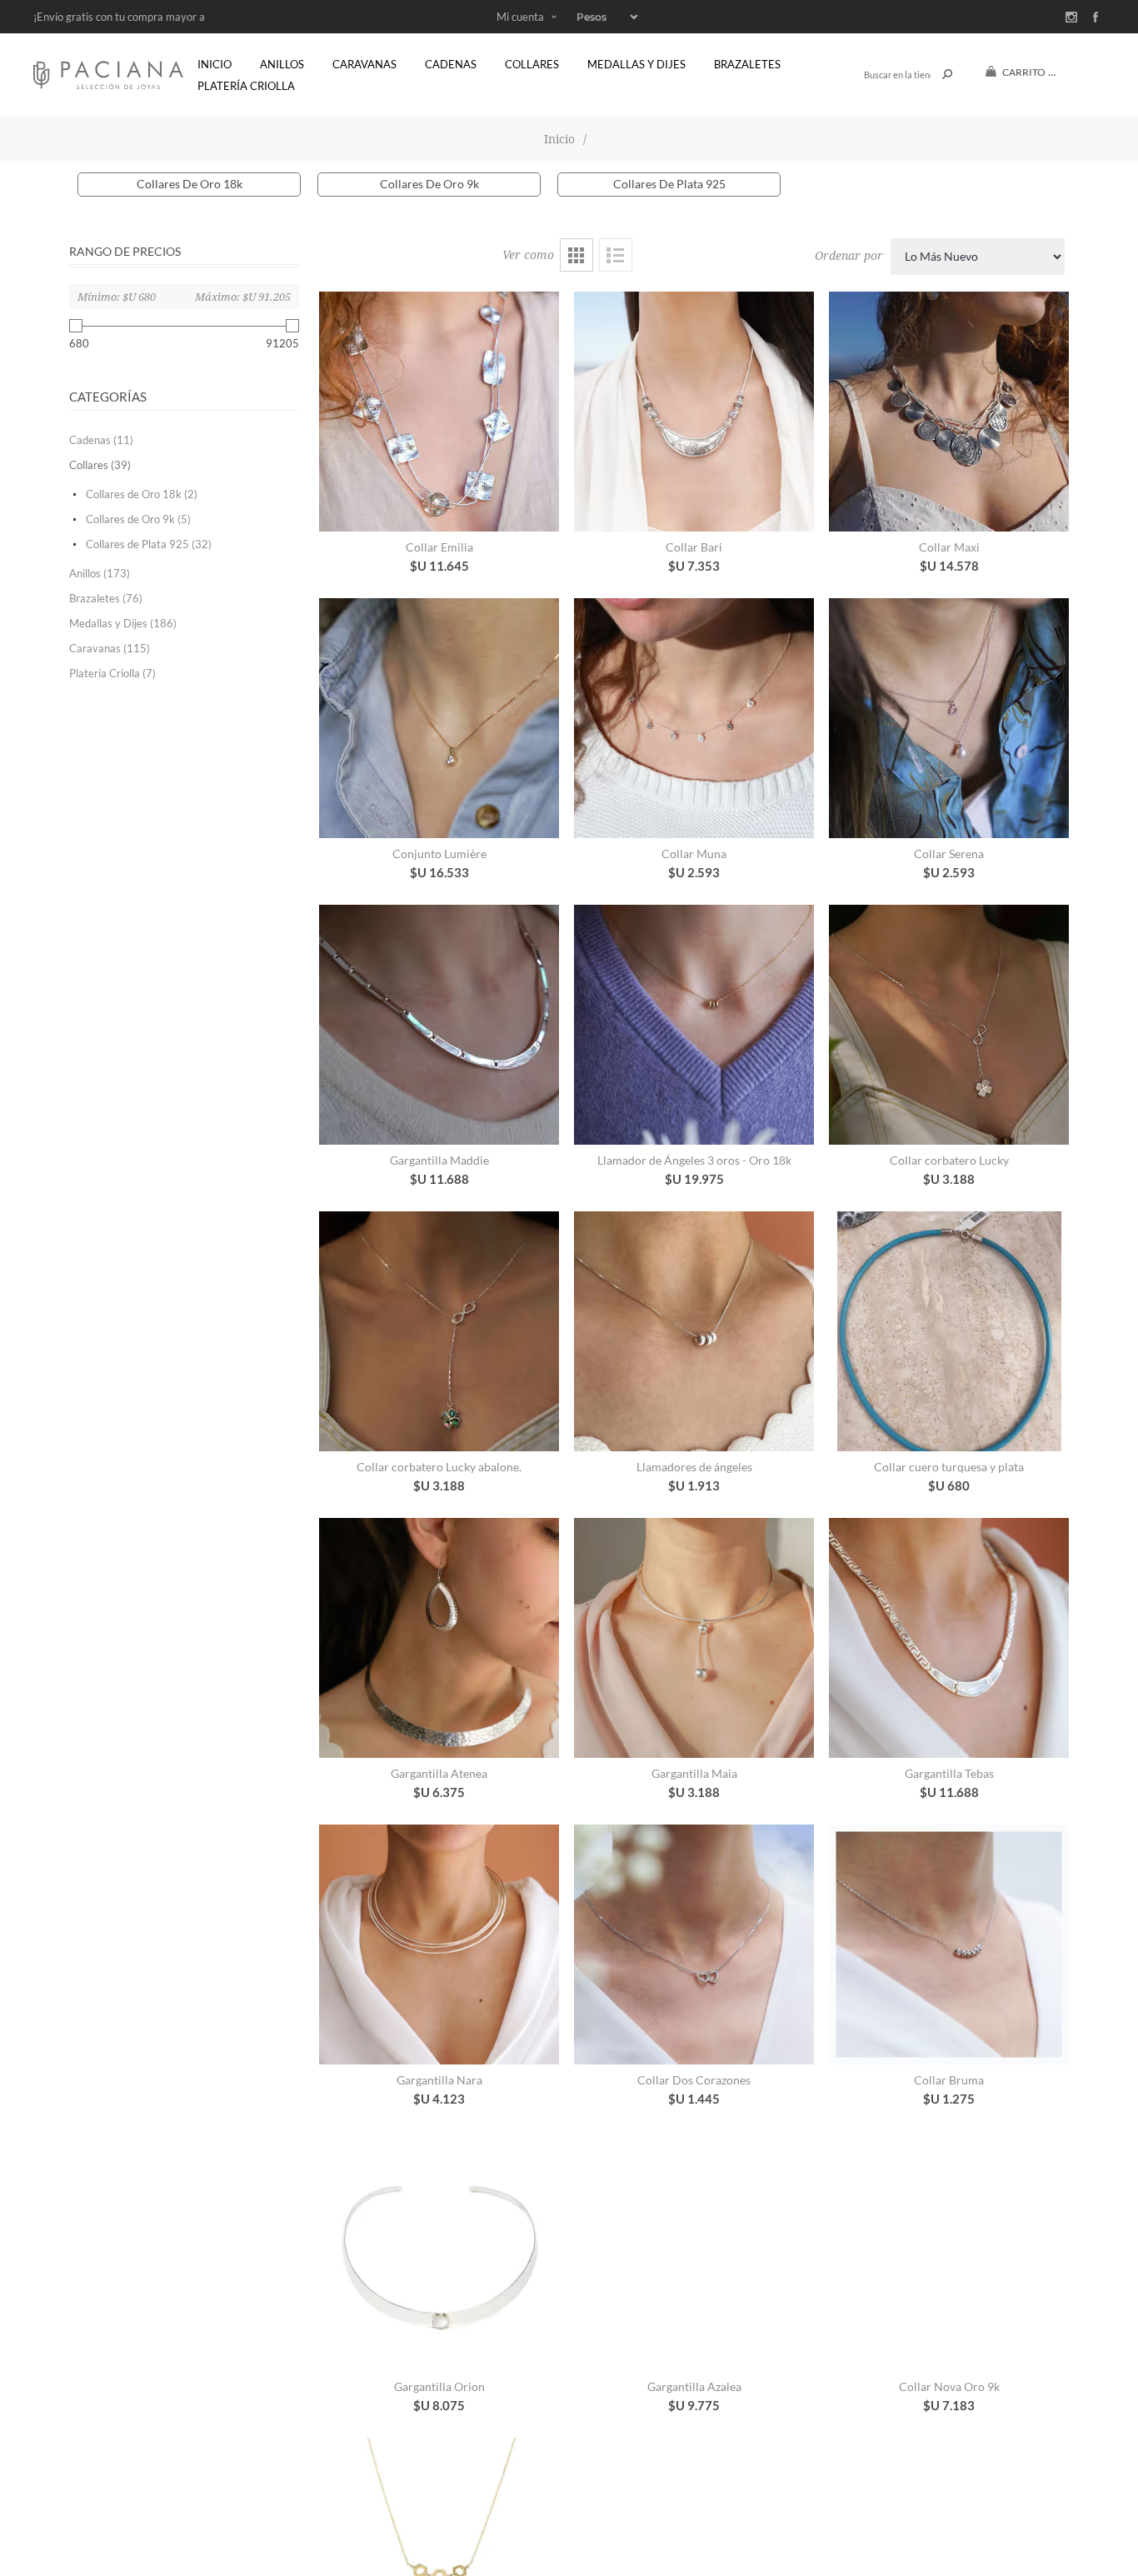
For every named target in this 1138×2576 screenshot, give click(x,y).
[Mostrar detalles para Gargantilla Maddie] (439, 1025)
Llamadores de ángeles (694, 1467)
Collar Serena (949, 854)
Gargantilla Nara (439, 2080)
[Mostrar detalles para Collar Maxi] (949, 412)
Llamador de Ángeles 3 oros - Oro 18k (694, 1160)
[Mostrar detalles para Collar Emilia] (439, 412)
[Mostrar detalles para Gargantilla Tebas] (949, 1638)
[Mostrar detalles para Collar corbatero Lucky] (949, 1025)
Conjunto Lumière (439, 854)
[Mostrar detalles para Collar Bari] (694, 412)
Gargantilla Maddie (439, 1160)
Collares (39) (100, 465)
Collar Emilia (439, 547)
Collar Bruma (949, 2080)
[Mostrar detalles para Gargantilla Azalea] (694, 2251)
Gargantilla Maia (694, 1773)
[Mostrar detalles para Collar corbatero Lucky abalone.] (439, 1331)
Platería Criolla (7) (112, 673)
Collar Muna (694, 854)
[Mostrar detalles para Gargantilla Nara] (439, 1944)
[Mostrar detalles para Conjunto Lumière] (439, 718)
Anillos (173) (100, 573)
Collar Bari (694, 547)
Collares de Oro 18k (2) (142, 494)
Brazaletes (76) (106, 598)
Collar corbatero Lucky (949, 1160)
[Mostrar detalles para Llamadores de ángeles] (694, 1331)
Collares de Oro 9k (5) (138, 519)
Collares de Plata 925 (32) (149, 544)
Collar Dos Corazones (694, 2080)
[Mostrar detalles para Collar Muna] (694, 718)
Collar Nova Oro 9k (949, 2386)
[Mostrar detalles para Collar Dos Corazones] (694, 1944)
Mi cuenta (520, 17)
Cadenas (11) (101, 440)
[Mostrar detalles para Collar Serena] (949, 718)
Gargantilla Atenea (439, 1773)
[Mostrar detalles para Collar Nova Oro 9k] (949, 2251)
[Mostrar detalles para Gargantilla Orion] (439, 2251)
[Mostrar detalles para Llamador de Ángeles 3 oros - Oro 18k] (694, 1025)
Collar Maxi (949, 547)
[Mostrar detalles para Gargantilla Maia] (694, 1638)
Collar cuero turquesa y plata (949, 1467)
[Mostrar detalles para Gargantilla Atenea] (439, 1638)
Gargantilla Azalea (694, 2386)
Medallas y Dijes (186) (123, 623)
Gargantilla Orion (439, 2386)
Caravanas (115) (110, 648)
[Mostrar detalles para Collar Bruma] (949, 1944)
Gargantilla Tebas (949, 1773)
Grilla (576, 255)
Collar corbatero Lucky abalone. (439, 1467)
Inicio (559, 139)
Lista (616, 255)
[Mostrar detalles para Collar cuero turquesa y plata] (949, 1331)
